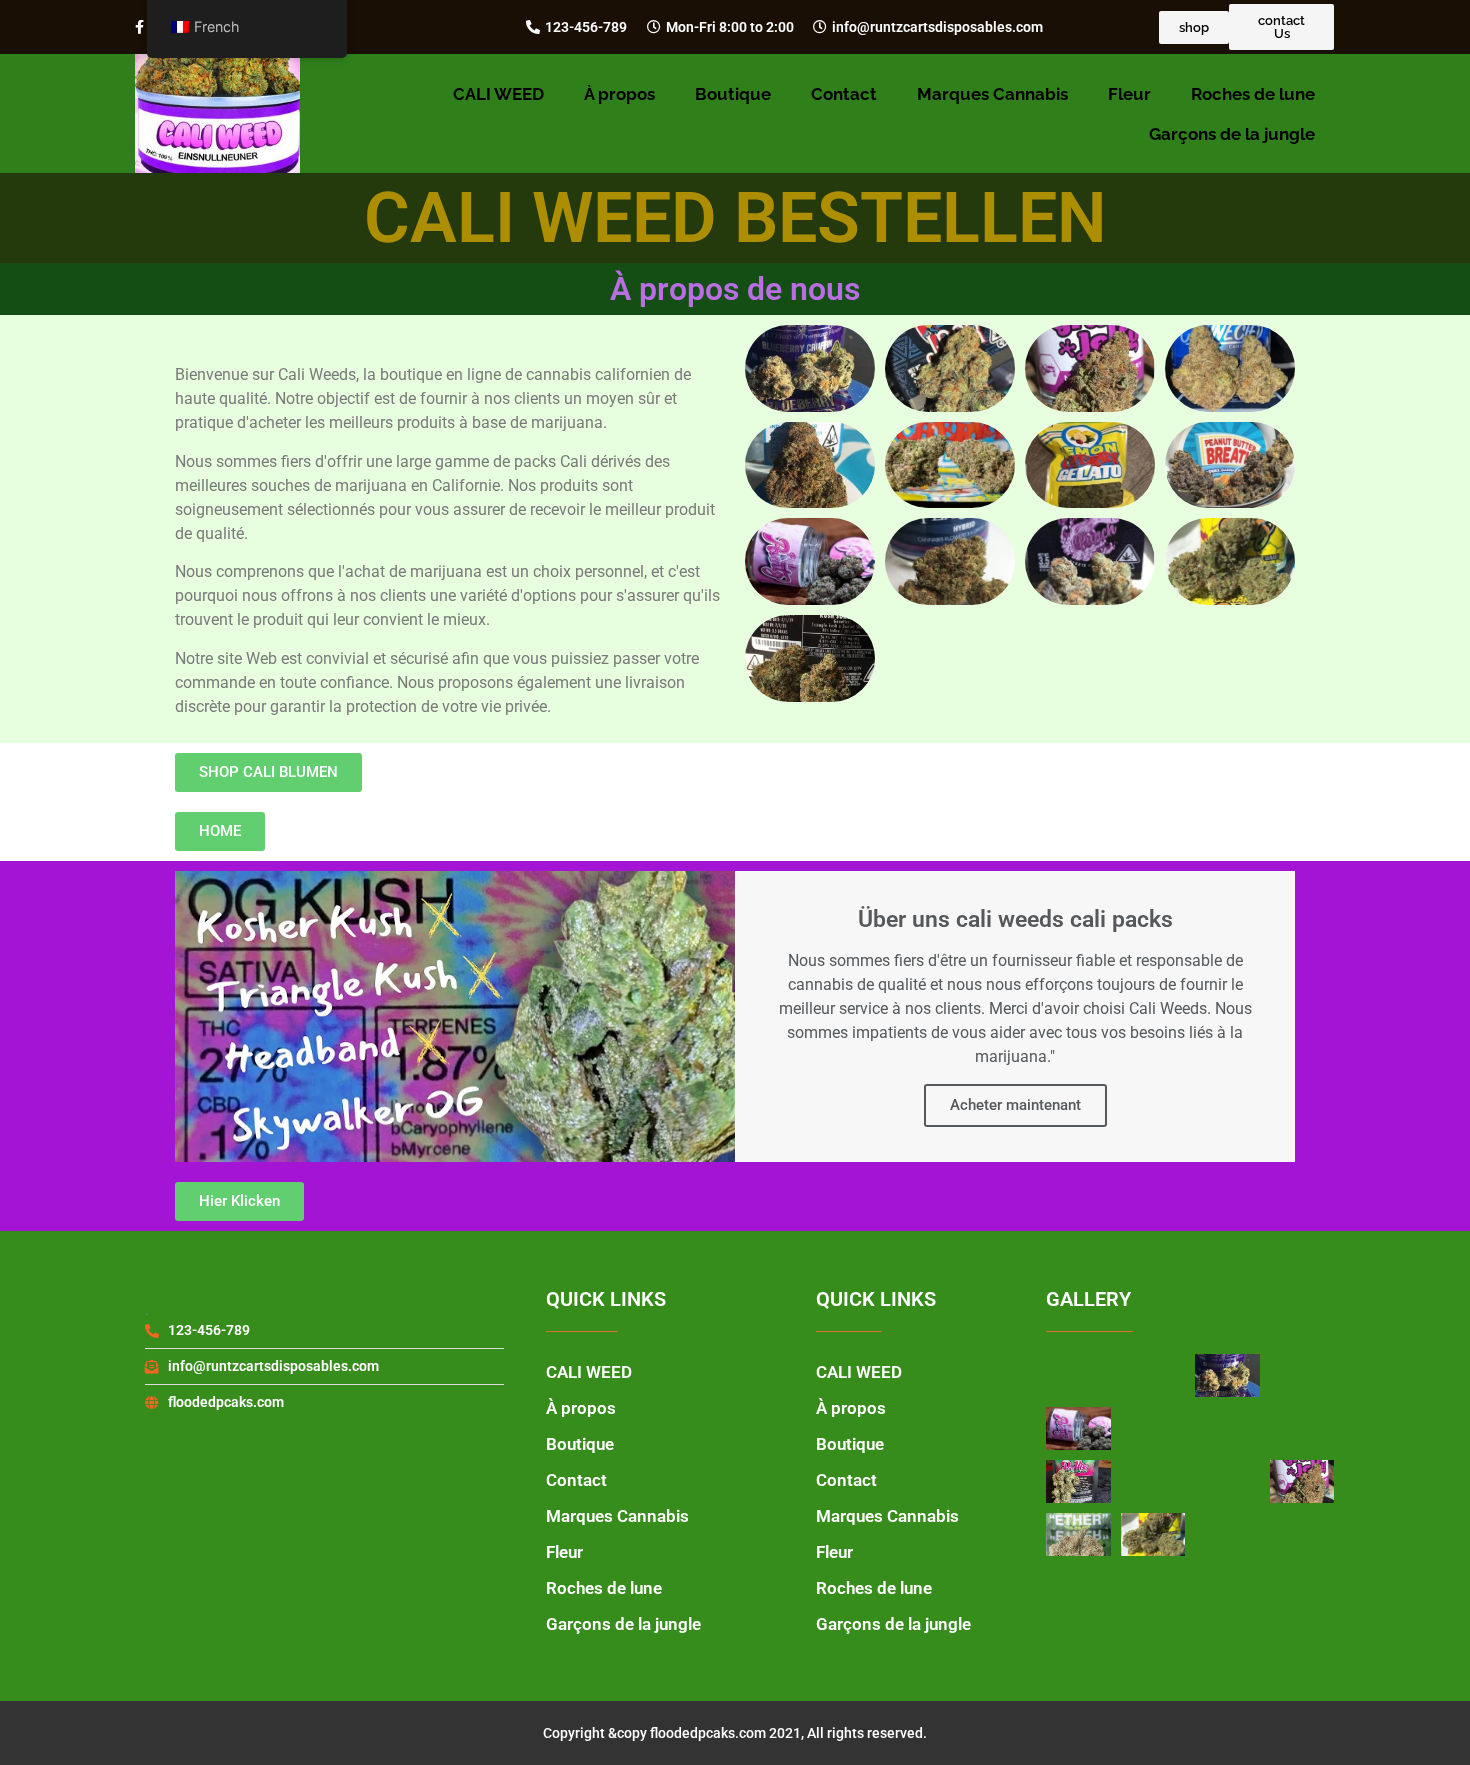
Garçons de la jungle (1232, 134)
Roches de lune (1253, 94)
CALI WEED (498, 94)
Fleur (1129, 94)
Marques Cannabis (992, 94)
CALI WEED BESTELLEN (735, 218)
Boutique (733, 94)
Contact (844, 94)
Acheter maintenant (1015, 1105)
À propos (619, 94)
